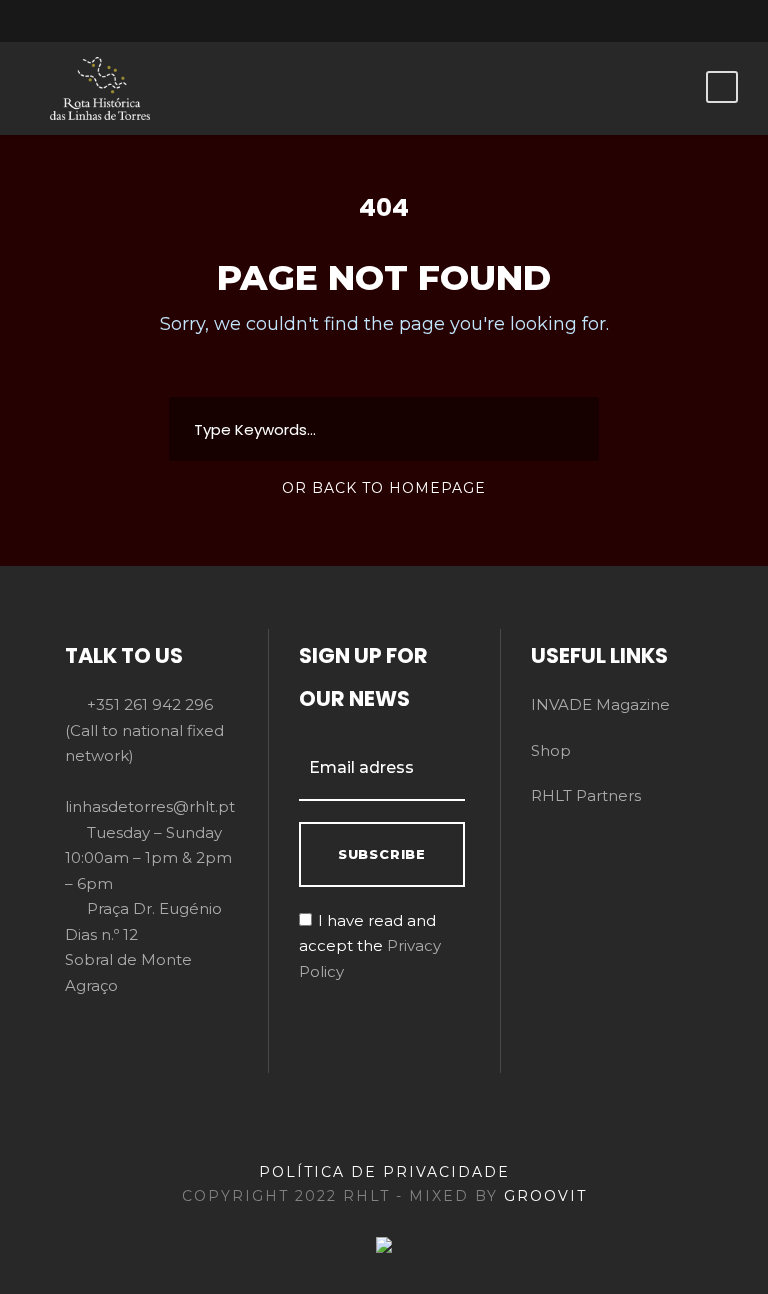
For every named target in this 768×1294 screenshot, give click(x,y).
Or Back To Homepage (384, 488)
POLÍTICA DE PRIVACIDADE (384, 1172)
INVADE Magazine (600, 704)
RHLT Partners (586, 795)
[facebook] (568, 21)
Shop (551, 750)
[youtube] (673, 21)
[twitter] (638, 21)
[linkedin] (603, 21)
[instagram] (708, 21)
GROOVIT (545, 1196)
